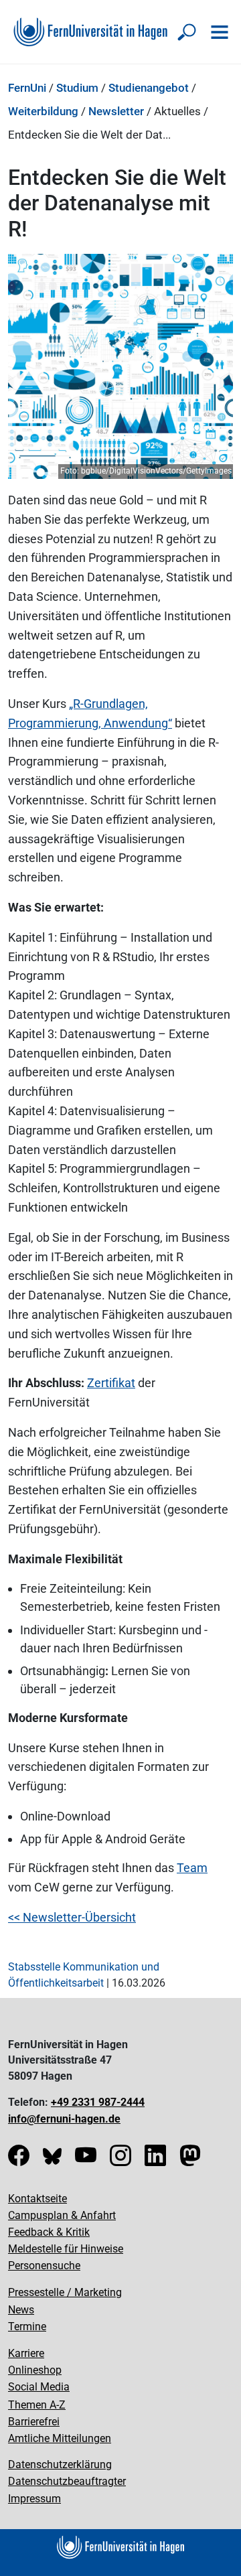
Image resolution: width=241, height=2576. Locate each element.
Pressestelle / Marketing (65, 2292)
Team (192, 1868)
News (21, 2310)
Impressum (34, 2499)
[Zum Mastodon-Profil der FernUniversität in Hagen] (190, 2160)
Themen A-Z (37, 2405)
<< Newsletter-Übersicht (72, 1917)
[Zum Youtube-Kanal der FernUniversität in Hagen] (86, 2160)
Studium (77, 88)
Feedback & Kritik (49, 2232)
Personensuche (44, 2266)
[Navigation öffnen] (220, 32)
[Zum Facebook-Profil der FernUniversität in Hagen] (19, 2160)
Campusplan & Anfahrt (62, 2215)
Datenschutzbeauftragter (67, 2481)
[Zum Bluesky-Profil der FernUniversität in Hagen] (52, 2160)
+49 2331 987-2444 (98, 2102)
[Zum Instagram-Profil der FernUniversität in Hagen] (120, 2160)
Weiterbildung (43, 111)
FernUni (27, 88)
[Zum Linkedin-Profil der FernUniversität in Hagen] (155, 2160)
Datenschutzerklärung (60, 2464)
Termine (27, 2327)
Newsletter (116, 111)
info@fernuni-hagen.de (64, 2119)
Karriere (26, 2353)
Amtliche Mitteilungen (60, 2438)
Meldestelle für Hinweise (66, 2249)
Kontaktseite (37, 2199)
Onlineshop (35, 2370)
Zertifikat (111, 1383)
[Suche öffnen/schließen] (187, 32)
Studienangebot (149, 88)
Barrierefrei (34, 2422)
